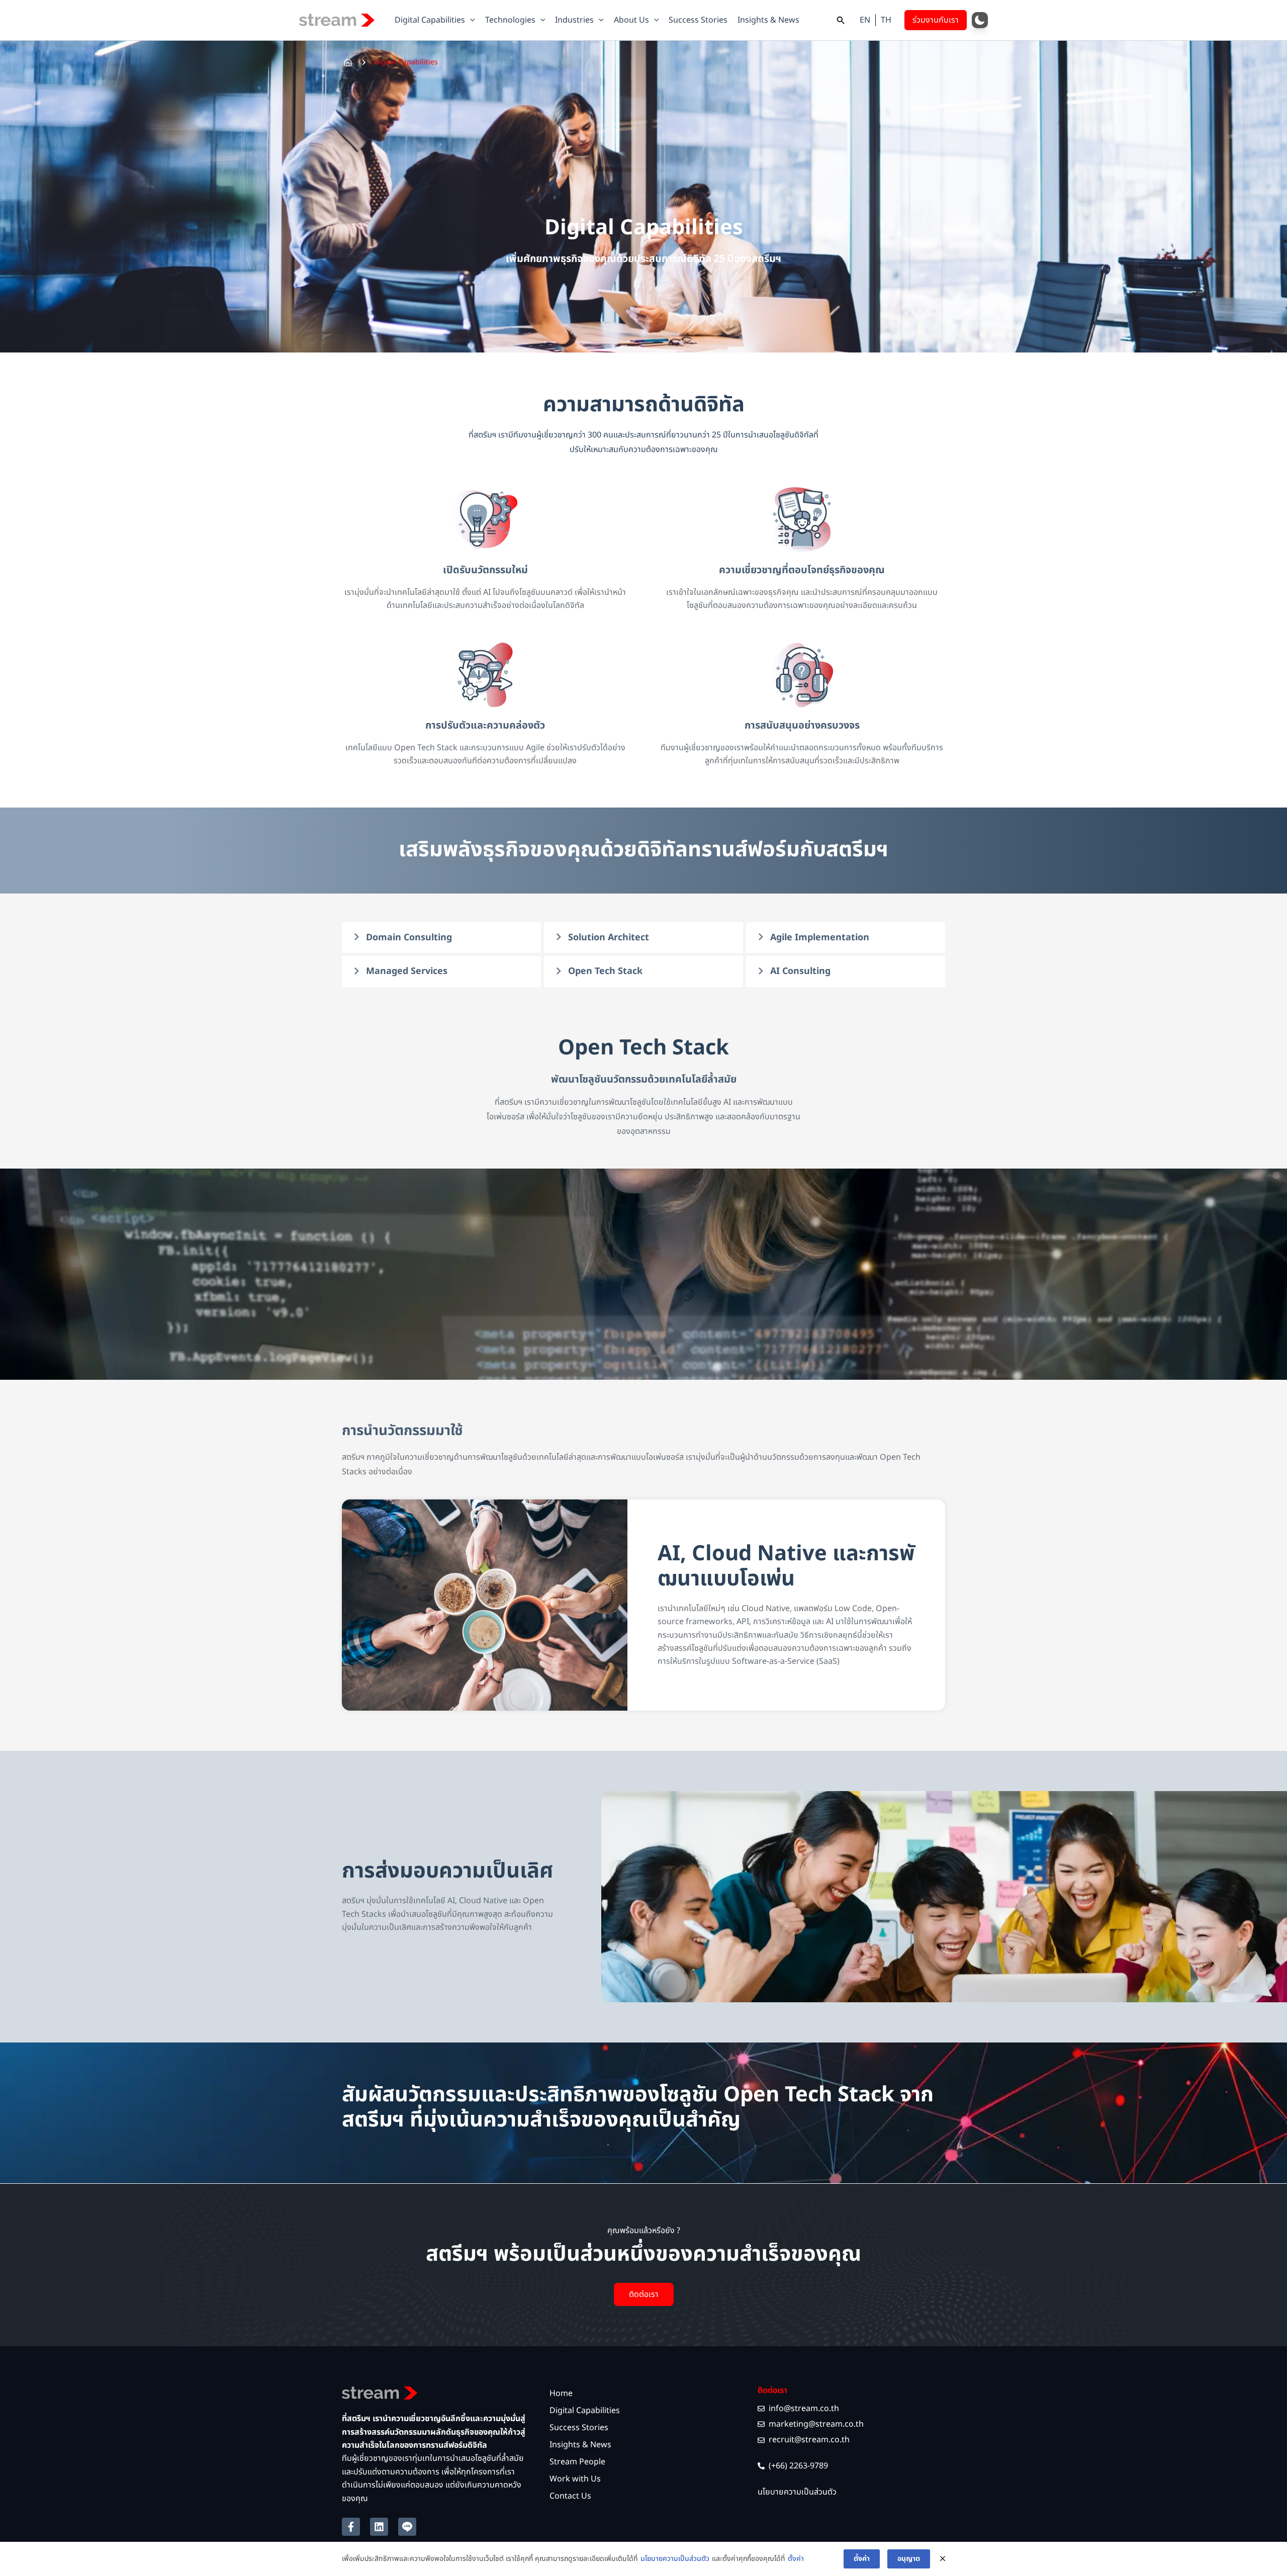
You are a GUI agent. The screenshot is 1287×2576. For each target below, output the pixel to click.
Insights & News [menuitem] (580, 2445)
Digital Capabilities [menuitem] (585, 2411)
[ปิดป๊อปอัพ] (943, 2559)
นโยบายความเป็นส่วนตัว (675, 2559)
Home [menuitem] (561, 2393)
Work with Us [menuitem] (575, 2479)
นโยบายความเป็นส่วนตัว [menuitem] (797, 2492)
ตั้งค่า (796, 2559)
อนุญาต (909, 2559)
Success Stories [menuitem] (579, 2428)
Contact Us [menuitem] (570, 2496)
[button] (470, 20)
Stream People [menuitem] (577, 2462)
